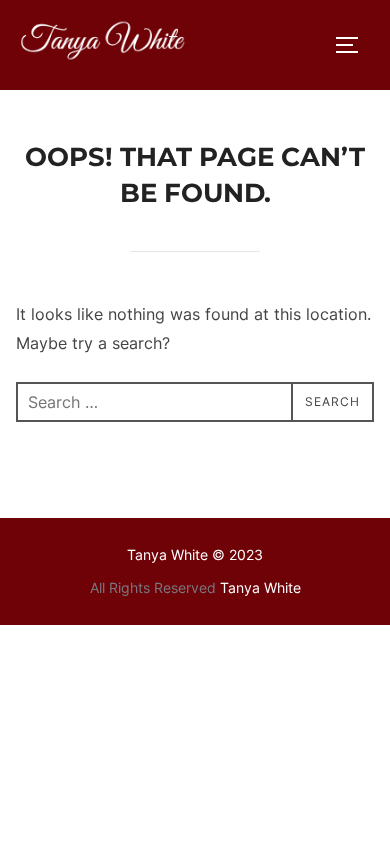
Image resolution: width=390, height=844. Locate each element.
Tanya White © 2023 (195, 554)
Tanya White (260, 587)
